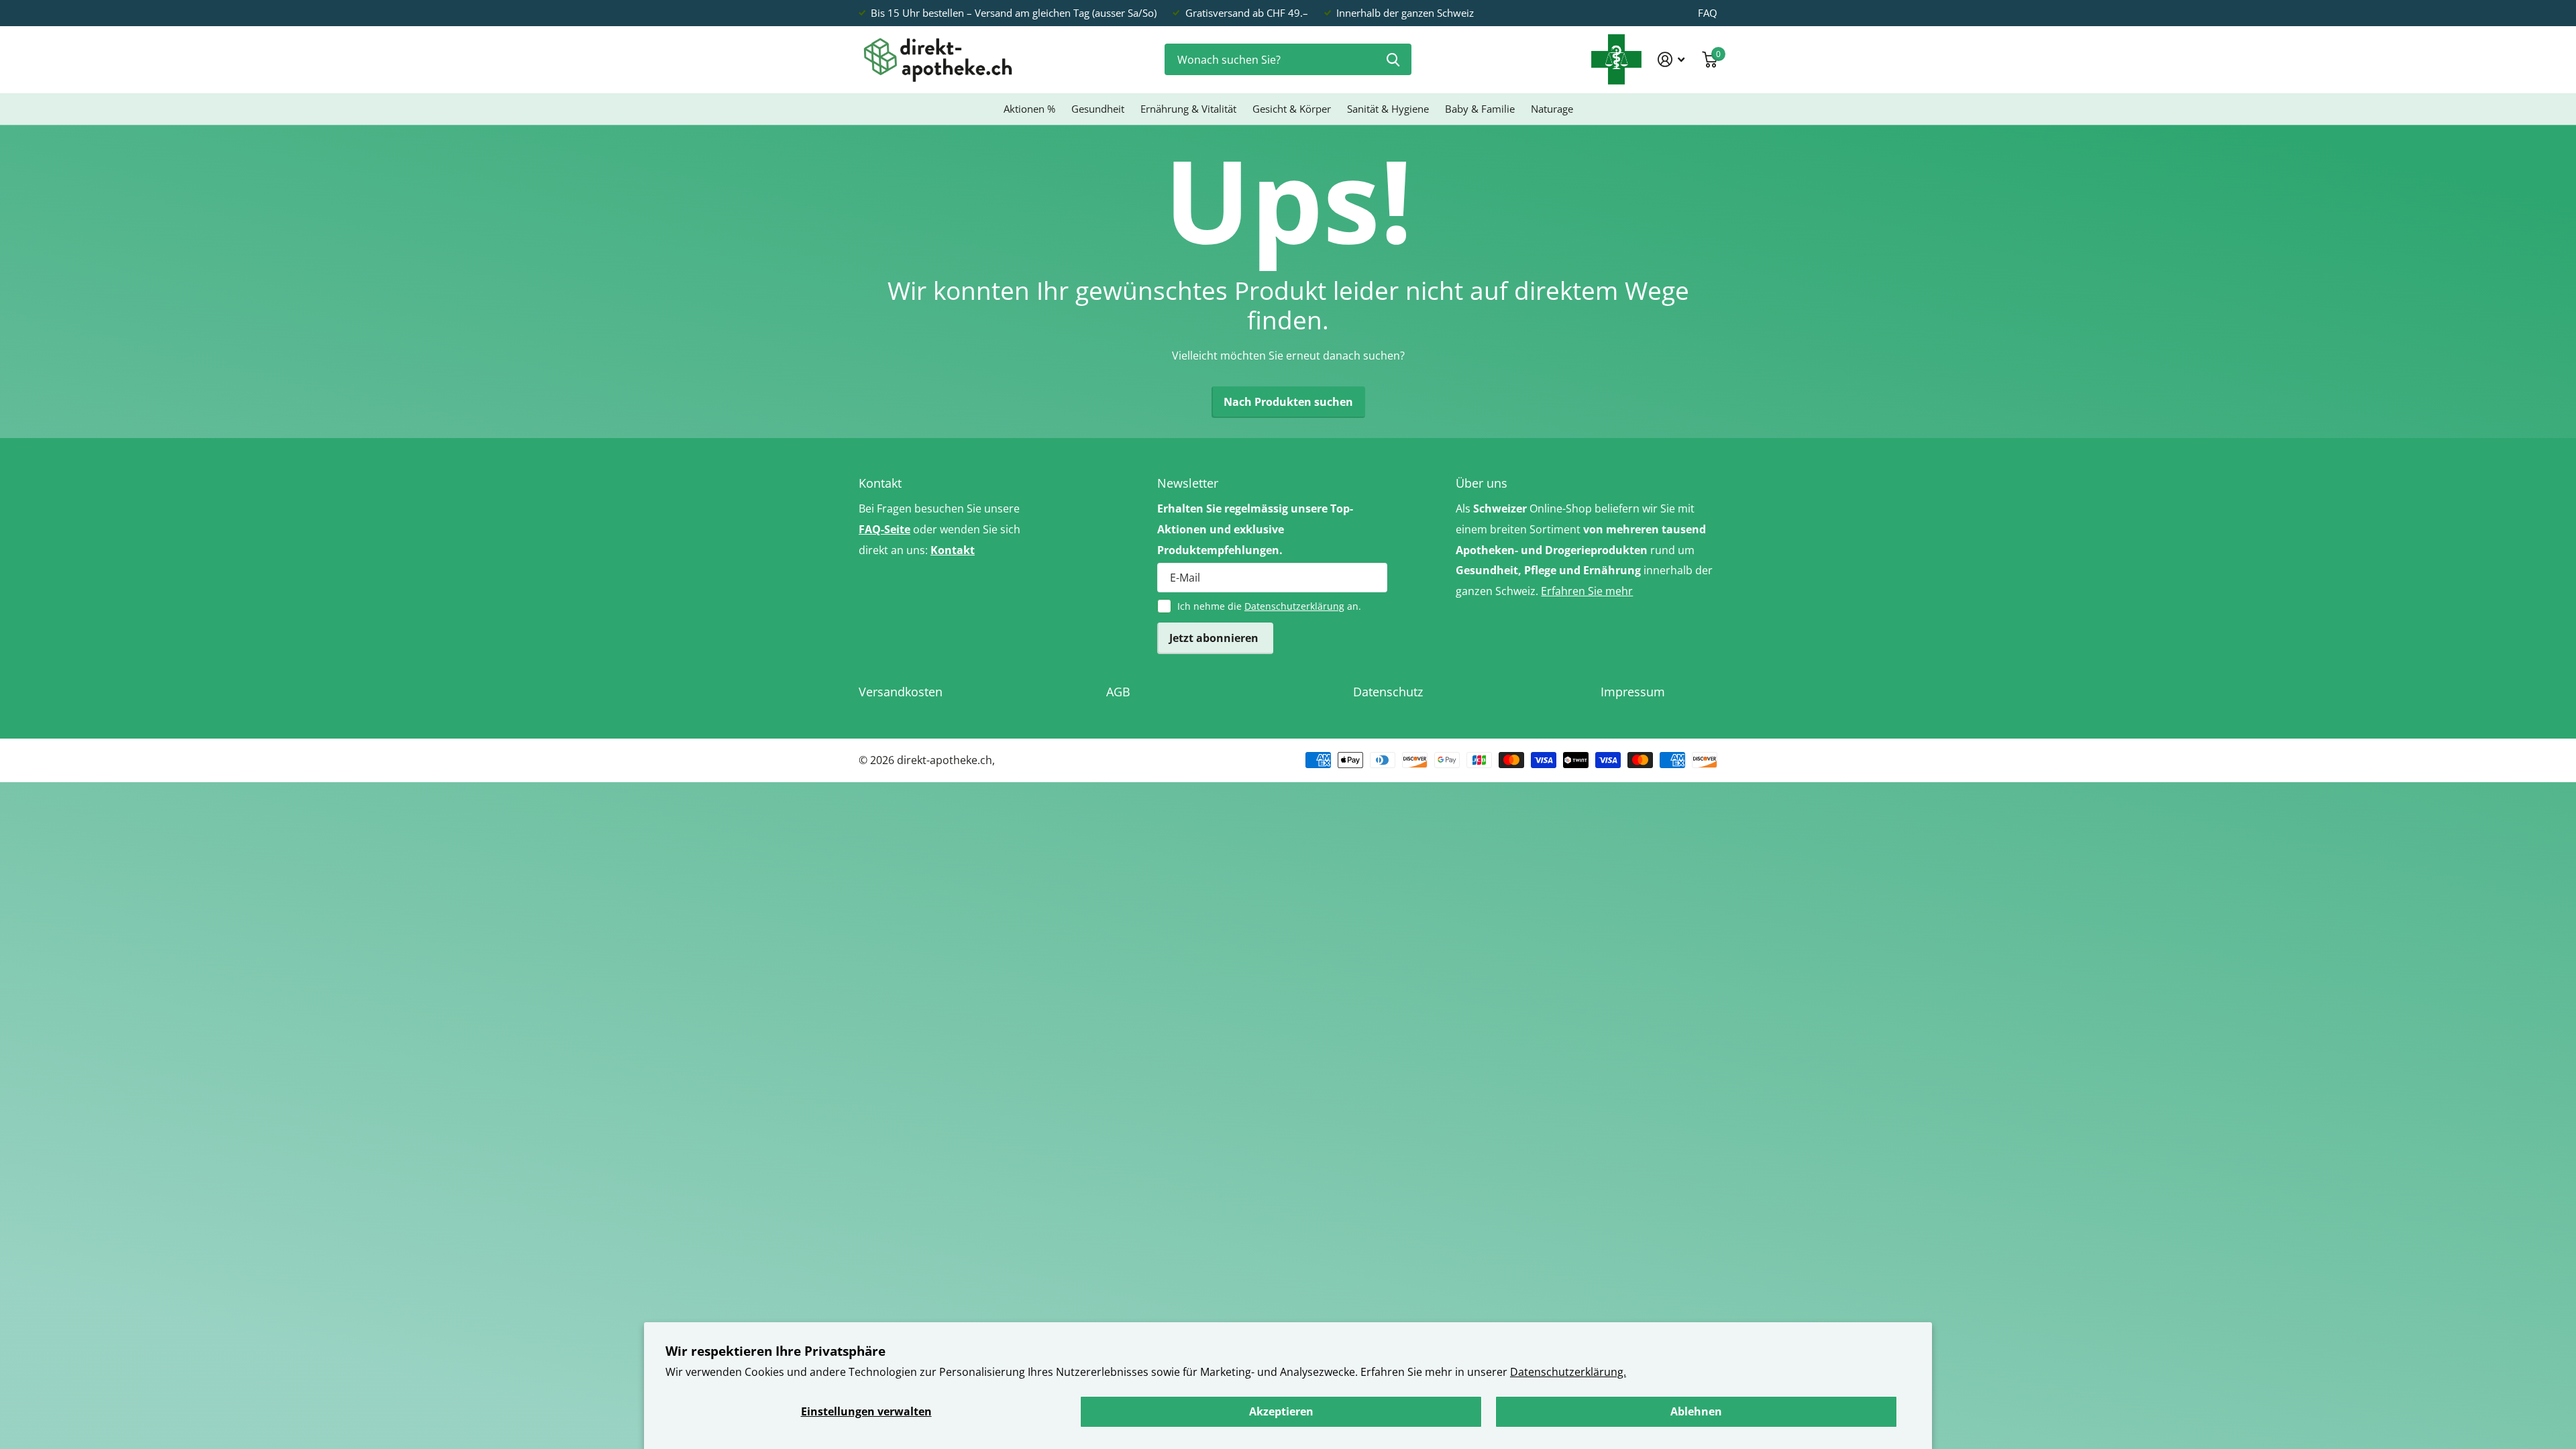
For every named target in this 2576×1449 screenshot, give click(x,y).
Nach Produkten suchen (1288, 402)
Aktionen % (1029, 109)
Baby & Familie (1480, 109)
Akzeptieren (1281, 1411)
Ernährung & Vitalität (1188, 109)
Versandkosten (901, 692)
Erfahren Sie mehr (1587, 591)
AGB (1118, 692)
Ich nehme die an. (1269, 606)
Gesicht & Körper (1292, 109)
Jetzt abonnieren (1215, 638)
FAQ (1708, 13)
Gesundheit (1098, 109)
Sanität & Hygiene (1388, 109)
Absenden (1393, 59)
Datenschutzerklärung (1294, 606)
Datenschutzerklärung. (1568, 1372)
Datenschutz (1388, 692)
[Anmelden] (1671, 59)
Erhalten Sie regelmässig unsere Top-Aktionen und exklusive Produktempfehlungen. (1255, 529)
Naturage (1552, 109)
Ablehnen (1696, 1411)
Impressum (1633, 692)
